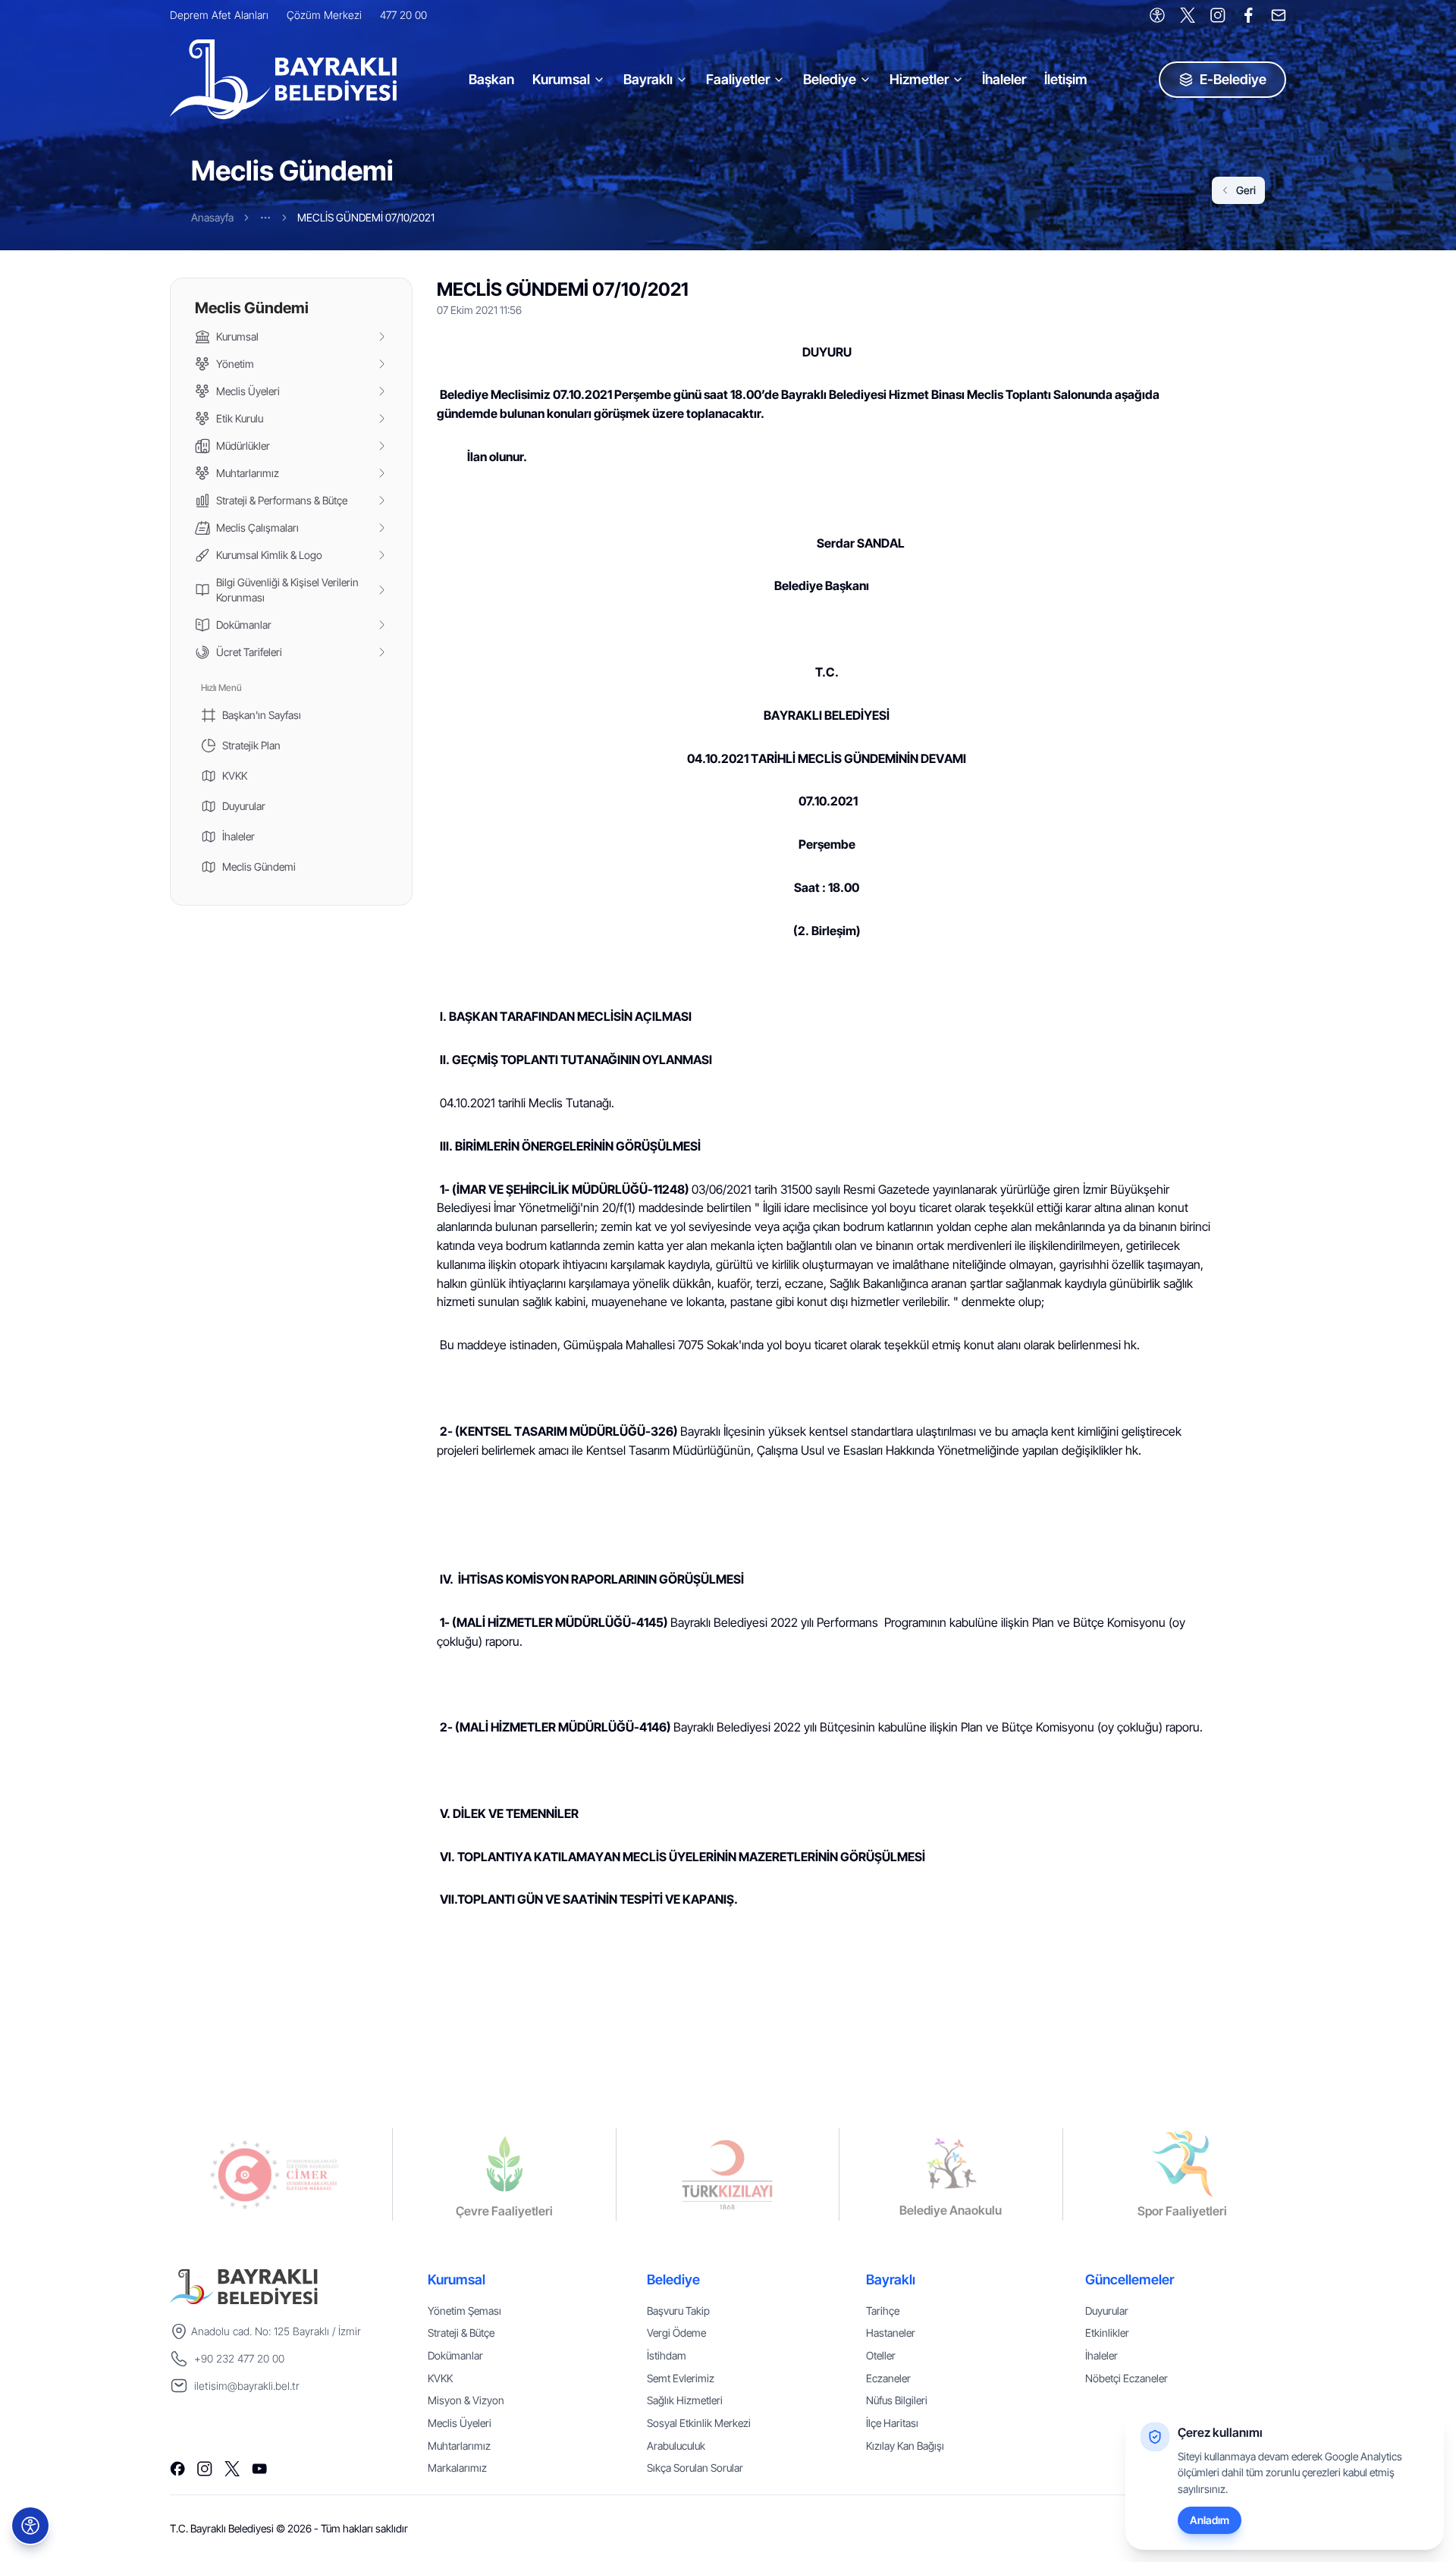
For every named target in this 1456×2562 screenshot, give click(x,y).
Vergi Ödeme (676, 2333)
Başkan (491, 79)
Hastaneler (891, 2333)
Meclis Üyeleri (460, 2423)
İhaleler (1004, 79)
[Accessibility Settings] (1157, 15)
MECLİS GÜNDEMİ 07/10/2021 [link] (366, 217)
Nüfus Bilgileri (897, 2400)
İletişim (1066, 79)
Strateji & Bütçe (461, 2333)
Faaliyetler (738, 79)
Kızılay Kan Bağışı (905, 2446)
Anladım (1210, 2520)
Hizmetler (919, 79)
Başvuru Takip (678, 2311)
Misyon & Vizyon (466, 2400)
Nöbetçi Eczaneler (1127, 2378)
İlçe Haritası (892, 2423)
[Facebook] (1248, 15)
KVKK (440, 2378)
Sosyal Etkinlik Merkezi (699, 2423)
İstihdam (667, 2355)
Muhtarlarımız (459, 2446)
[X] (1188, 15)
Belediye (830, 79)
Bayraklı (648, 79)
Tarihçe (883, 2311)
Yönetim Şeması (464, 2311)
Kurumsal (561, 79)
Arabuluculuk (676, 2446)
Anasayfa (212, 217)
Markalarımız (457, 2468)
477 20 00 (403, 15)
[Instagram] (1218, 15)
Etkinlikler (1107, 2333)
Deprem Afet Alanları (219, 15)
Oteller (881, 2355)
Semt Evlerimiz (681, 2378)
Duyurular (1107, 2311)
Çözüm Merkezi (324, 15)
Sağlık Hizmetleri (685, 2400)
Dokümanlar (455, 2355)
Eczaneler (888, 2378)
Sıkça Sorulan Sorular (695, 2468)
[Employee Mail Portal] (1279, 15)
